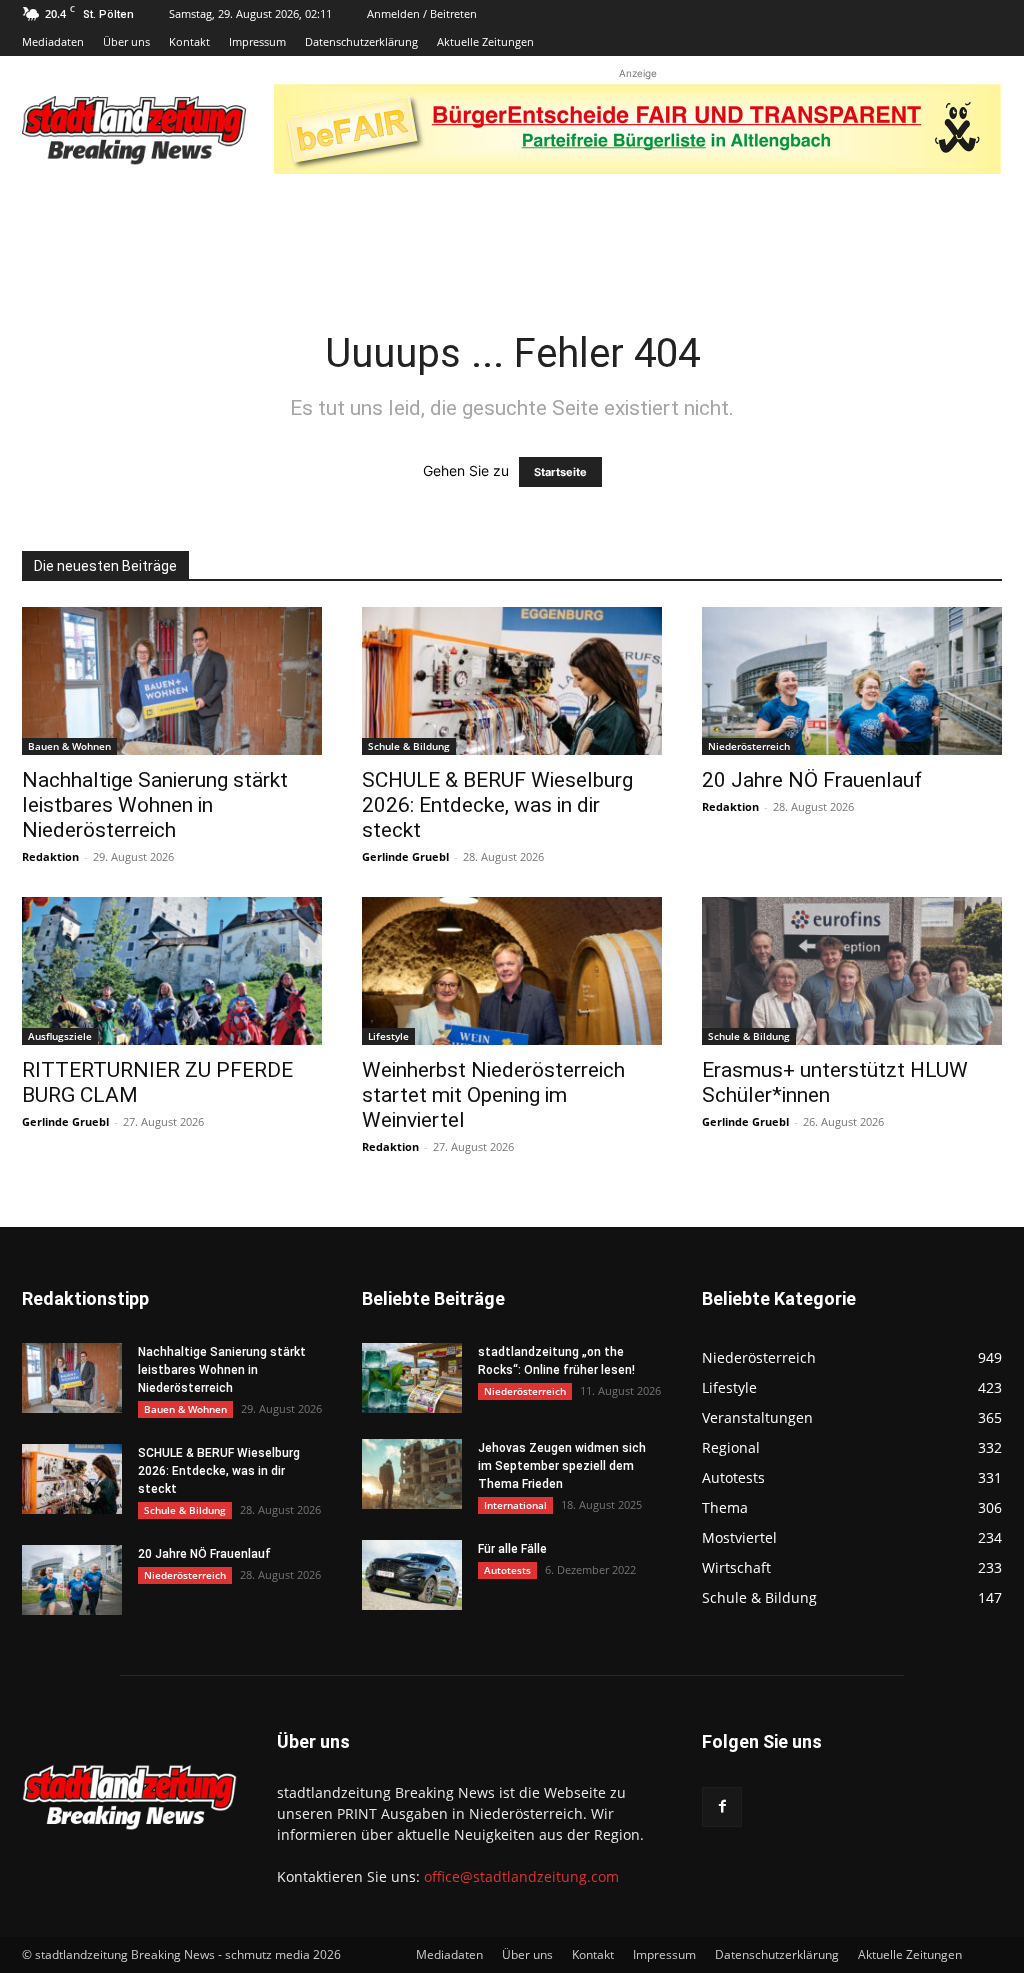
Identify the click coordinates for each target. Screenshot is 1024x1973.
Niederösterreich (749, 746)
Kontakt (189, 41)
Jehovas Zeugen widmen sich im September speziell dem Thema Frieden (562, 1466)
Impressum (257, 41)
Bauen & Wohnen (69, 746)
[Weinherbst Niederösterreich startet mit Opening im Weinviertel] (512, 971)
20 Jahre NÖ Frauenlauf (812, 780)
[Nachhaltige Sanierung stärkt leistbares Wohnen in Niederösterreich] (172, 681)
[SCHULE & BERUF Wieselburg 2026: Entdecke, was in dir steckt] (512, 681)
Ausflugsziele (60, 1036)
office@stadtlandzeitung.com (521, 1876)
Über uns (126, 41)
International (515, 1505)
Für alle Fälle (512, 1549)
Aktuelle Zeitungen (485, 41)
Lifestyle (388, 1036)
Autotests (507, 1570)
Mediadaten (53, 41)
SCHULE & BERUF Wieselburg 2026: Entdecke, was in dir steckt (497, 805)
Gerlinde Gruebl (405, 856)
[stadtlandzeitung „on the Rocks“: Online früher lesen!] (412, 1378)
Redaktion (50, 856)
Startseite (560, 472)
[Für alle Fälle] (412, 1575)
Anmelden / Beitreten (422, 13)
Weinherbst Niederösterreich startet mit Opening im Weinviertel (493, 1095)
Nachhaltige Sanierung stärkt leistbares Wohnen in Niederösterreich (155, 805)
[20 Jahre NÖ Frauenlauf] (852, 681)
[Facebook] (722, 1807)
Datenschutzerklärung (361, 41)
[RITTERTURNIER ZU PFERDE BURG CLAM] (172, 971)
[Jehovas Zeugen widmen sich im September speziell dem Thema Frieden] (412, 1474)
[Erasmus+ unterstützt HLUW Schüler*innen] (852, 971)
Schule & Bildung (409, 746)
